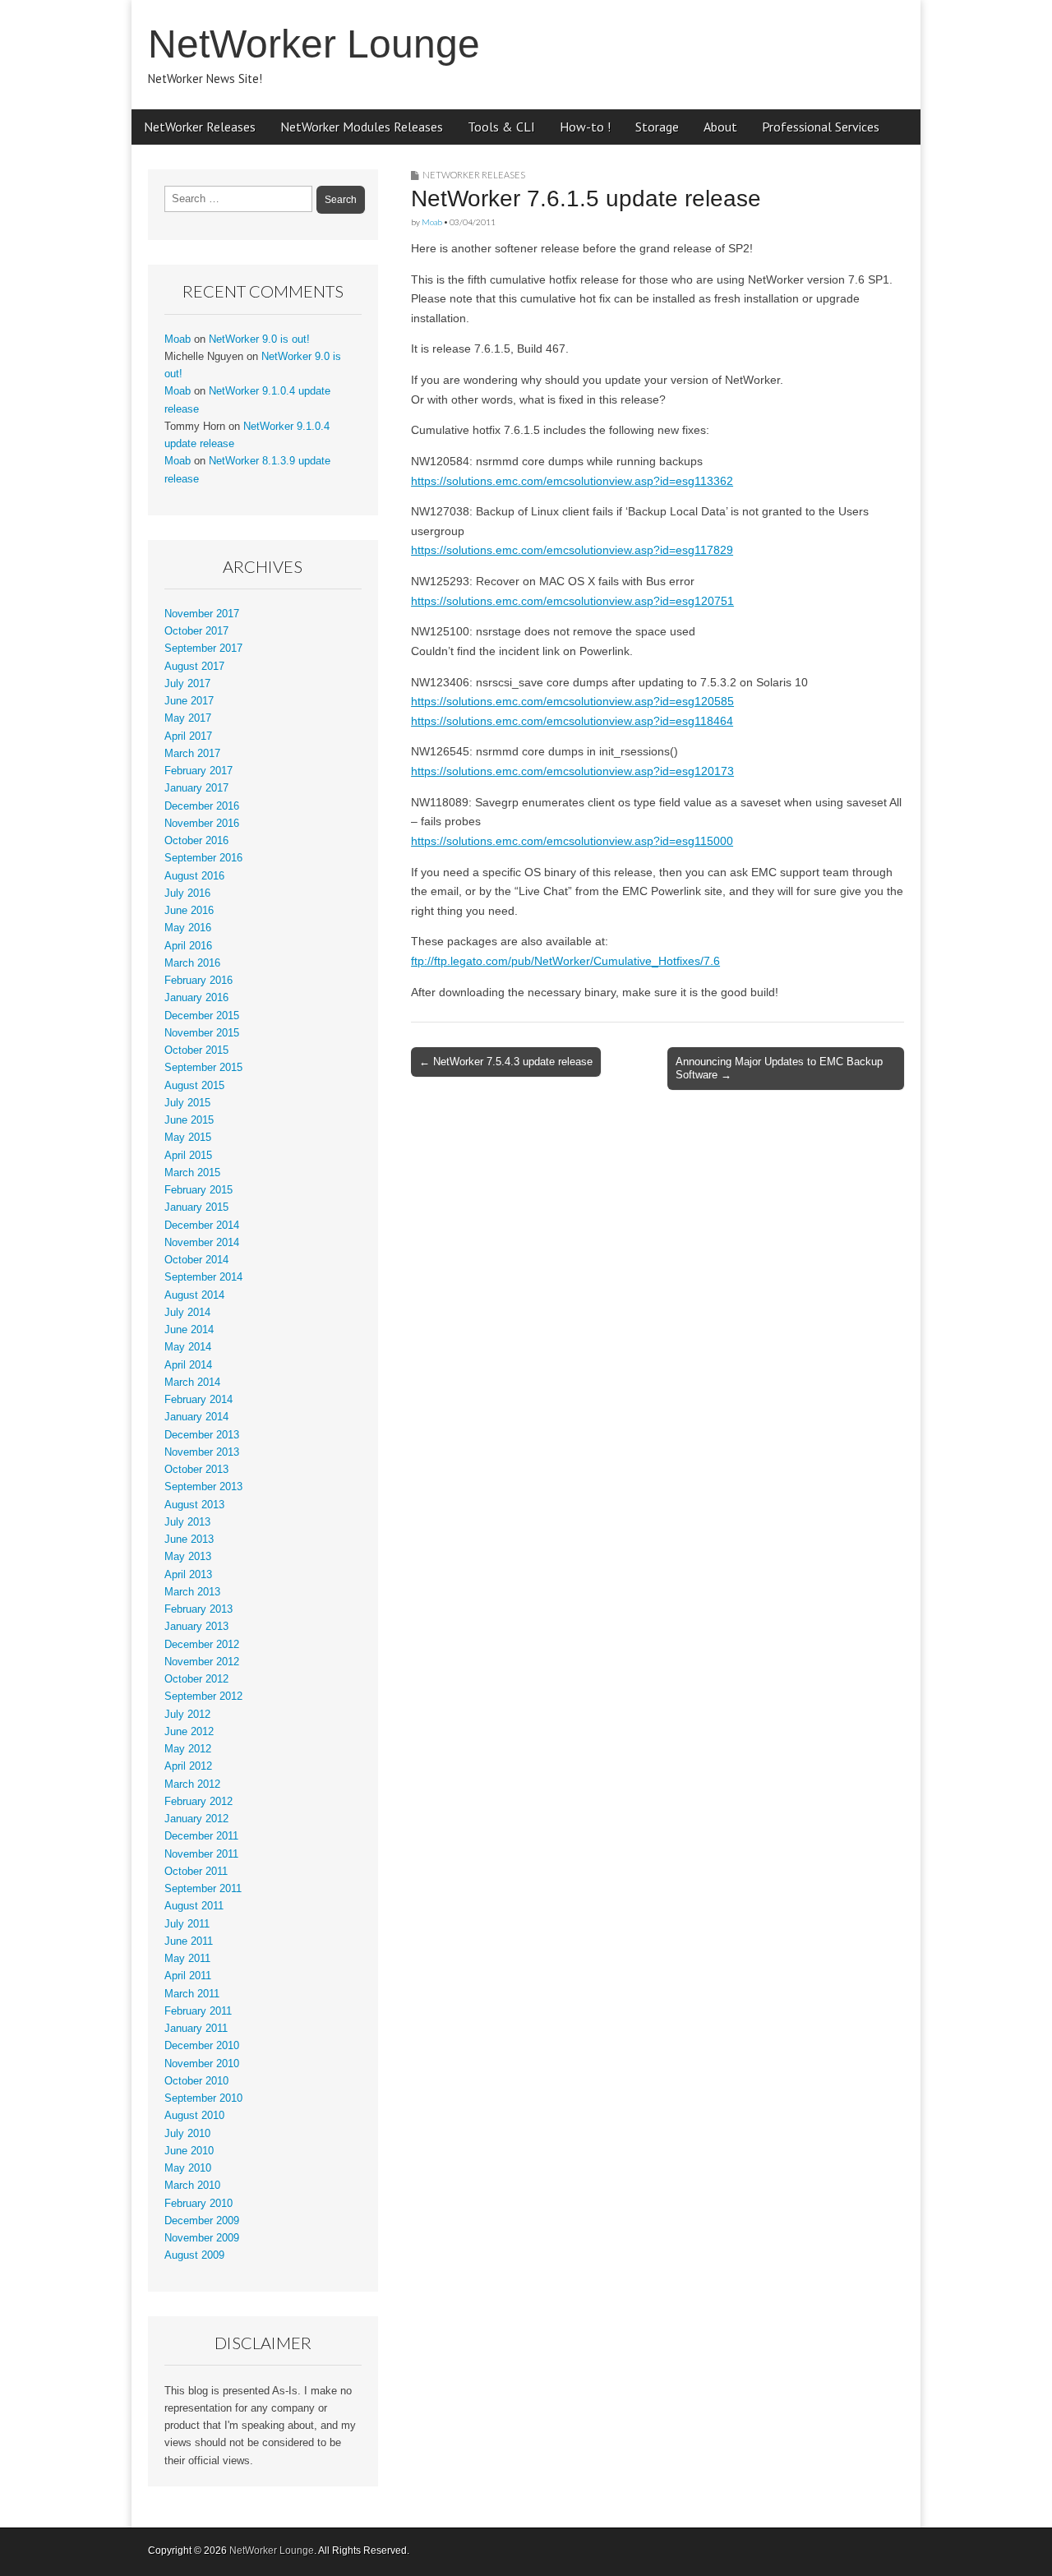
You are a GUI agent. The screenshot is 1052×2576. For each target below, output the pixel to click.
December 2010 (202, 2046)
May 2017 (188, 718)
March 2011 (192, 1994)
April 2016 (188, 946)
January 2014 (196, 1417)
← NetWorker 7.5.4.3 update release (506, 1062)
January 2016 (196, 998)
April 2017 (188, 736)
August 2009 (194, 2255)
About (720, 127)
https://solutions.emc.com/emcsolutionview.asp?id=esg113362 (572, 481)
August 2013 (194, 1505)
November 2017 (202, 614)
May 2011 (187, 1959)
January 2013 (196, 1627)
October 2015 (196, 1050)
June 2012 (189, 1732)
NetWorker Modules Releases (362, 127)
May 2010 (188, 2168)
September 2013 (203, 1487)
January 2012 (196, 1819)
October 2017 (196, 631)
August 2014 (194, 1295)
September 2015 (203, 1068)
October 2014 (196, 1260)
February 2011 (198, 2011)
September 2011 (203, 1889)
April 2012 (188, 1766)
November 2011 (201, 1854)
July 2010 (187, 2134)
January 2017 (196, 788)
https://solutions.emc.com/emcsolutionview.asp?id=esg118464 (572, 721)
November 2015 (202, 1033)
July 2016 (187, 893)
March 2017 (192, 754)
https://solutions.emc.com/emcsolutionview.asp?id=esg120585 (572, 701)
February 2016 (198, 981)
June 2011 (189, 1941)
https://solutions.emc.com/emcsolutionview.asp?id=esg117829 (572, 550)
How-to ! (585, 127)
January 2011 (196, 2029)
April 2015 (188, 1156)
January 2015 (196, 1207)
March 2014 (192, 1383)
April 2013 (188, 1575)
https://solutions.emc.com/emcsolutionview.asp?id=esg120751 (572, 601)
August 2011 (194, 1906)
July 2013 (187, 1522)
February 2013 (198, 1609)
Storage (657, 127)
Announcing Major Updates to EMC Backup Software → (779, 1068)
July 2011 (187, 1924)
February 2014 (198, 1400)
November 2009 (202, 2238)
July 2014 (187, 1313)
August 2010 (194, 2116)
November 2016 (202, 824)
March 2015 (192, 1173)
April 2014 (188, 1365)
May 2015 (188, 1138)
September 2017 (203, 649)
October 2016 (196, 841)
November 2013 (202, 1452)
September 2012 (203, 1697)
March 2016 (192, 963)
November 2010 (202, 2064)
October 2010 (196, 2081)
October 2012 (196, 1679)
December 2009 (202, 2221)
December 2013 (202, 1435)
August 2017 (194, 667)
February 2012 (198, 1802)
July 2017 (187, 684)
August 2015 (194, 1086)
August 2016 (194, 876)
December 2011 (201, 1836)
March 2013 (192, 1592)
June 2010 (189, 2151)
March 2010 (192, 2186)
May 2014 (188, 1347)
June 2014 (189, 1330)
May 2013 (188, 1557)
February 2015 (198, 1190)
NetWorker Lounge (314, 44)
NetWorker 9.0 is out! (259, 339)
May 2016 (188, 928)
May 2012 (188, 1749)
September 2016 (203, 858)
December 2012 (202, 1645)
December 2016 (202, 806)
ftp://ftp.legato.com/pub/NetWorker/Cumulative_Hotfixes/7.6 (565, 961)
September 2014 (203, 1277)
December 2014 (202, 1226)
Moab (432, 222)
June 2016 (189, 911)
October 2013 (196, 1470)
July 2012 (187, 1715)
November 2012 (202, 1662)
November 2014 (202, 1243)
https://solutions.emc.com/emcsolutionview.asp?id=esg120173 (572, 771)
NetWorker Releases (200, 127)
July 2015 (187, 1103)
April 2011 (188, 1976)
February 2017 (198, 771)
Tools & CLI (501, 127)
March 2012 (192, 1784)
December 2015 (202, 1016)
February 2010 (198, 2204)
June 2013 (189, 1540)
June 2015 (189, 1120)
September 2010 (203, 2098)
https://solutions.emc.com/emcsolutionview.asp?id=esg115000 (572, 841)
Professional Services (821, 127)
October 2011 (196, 1872)
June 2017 (189, 701)
